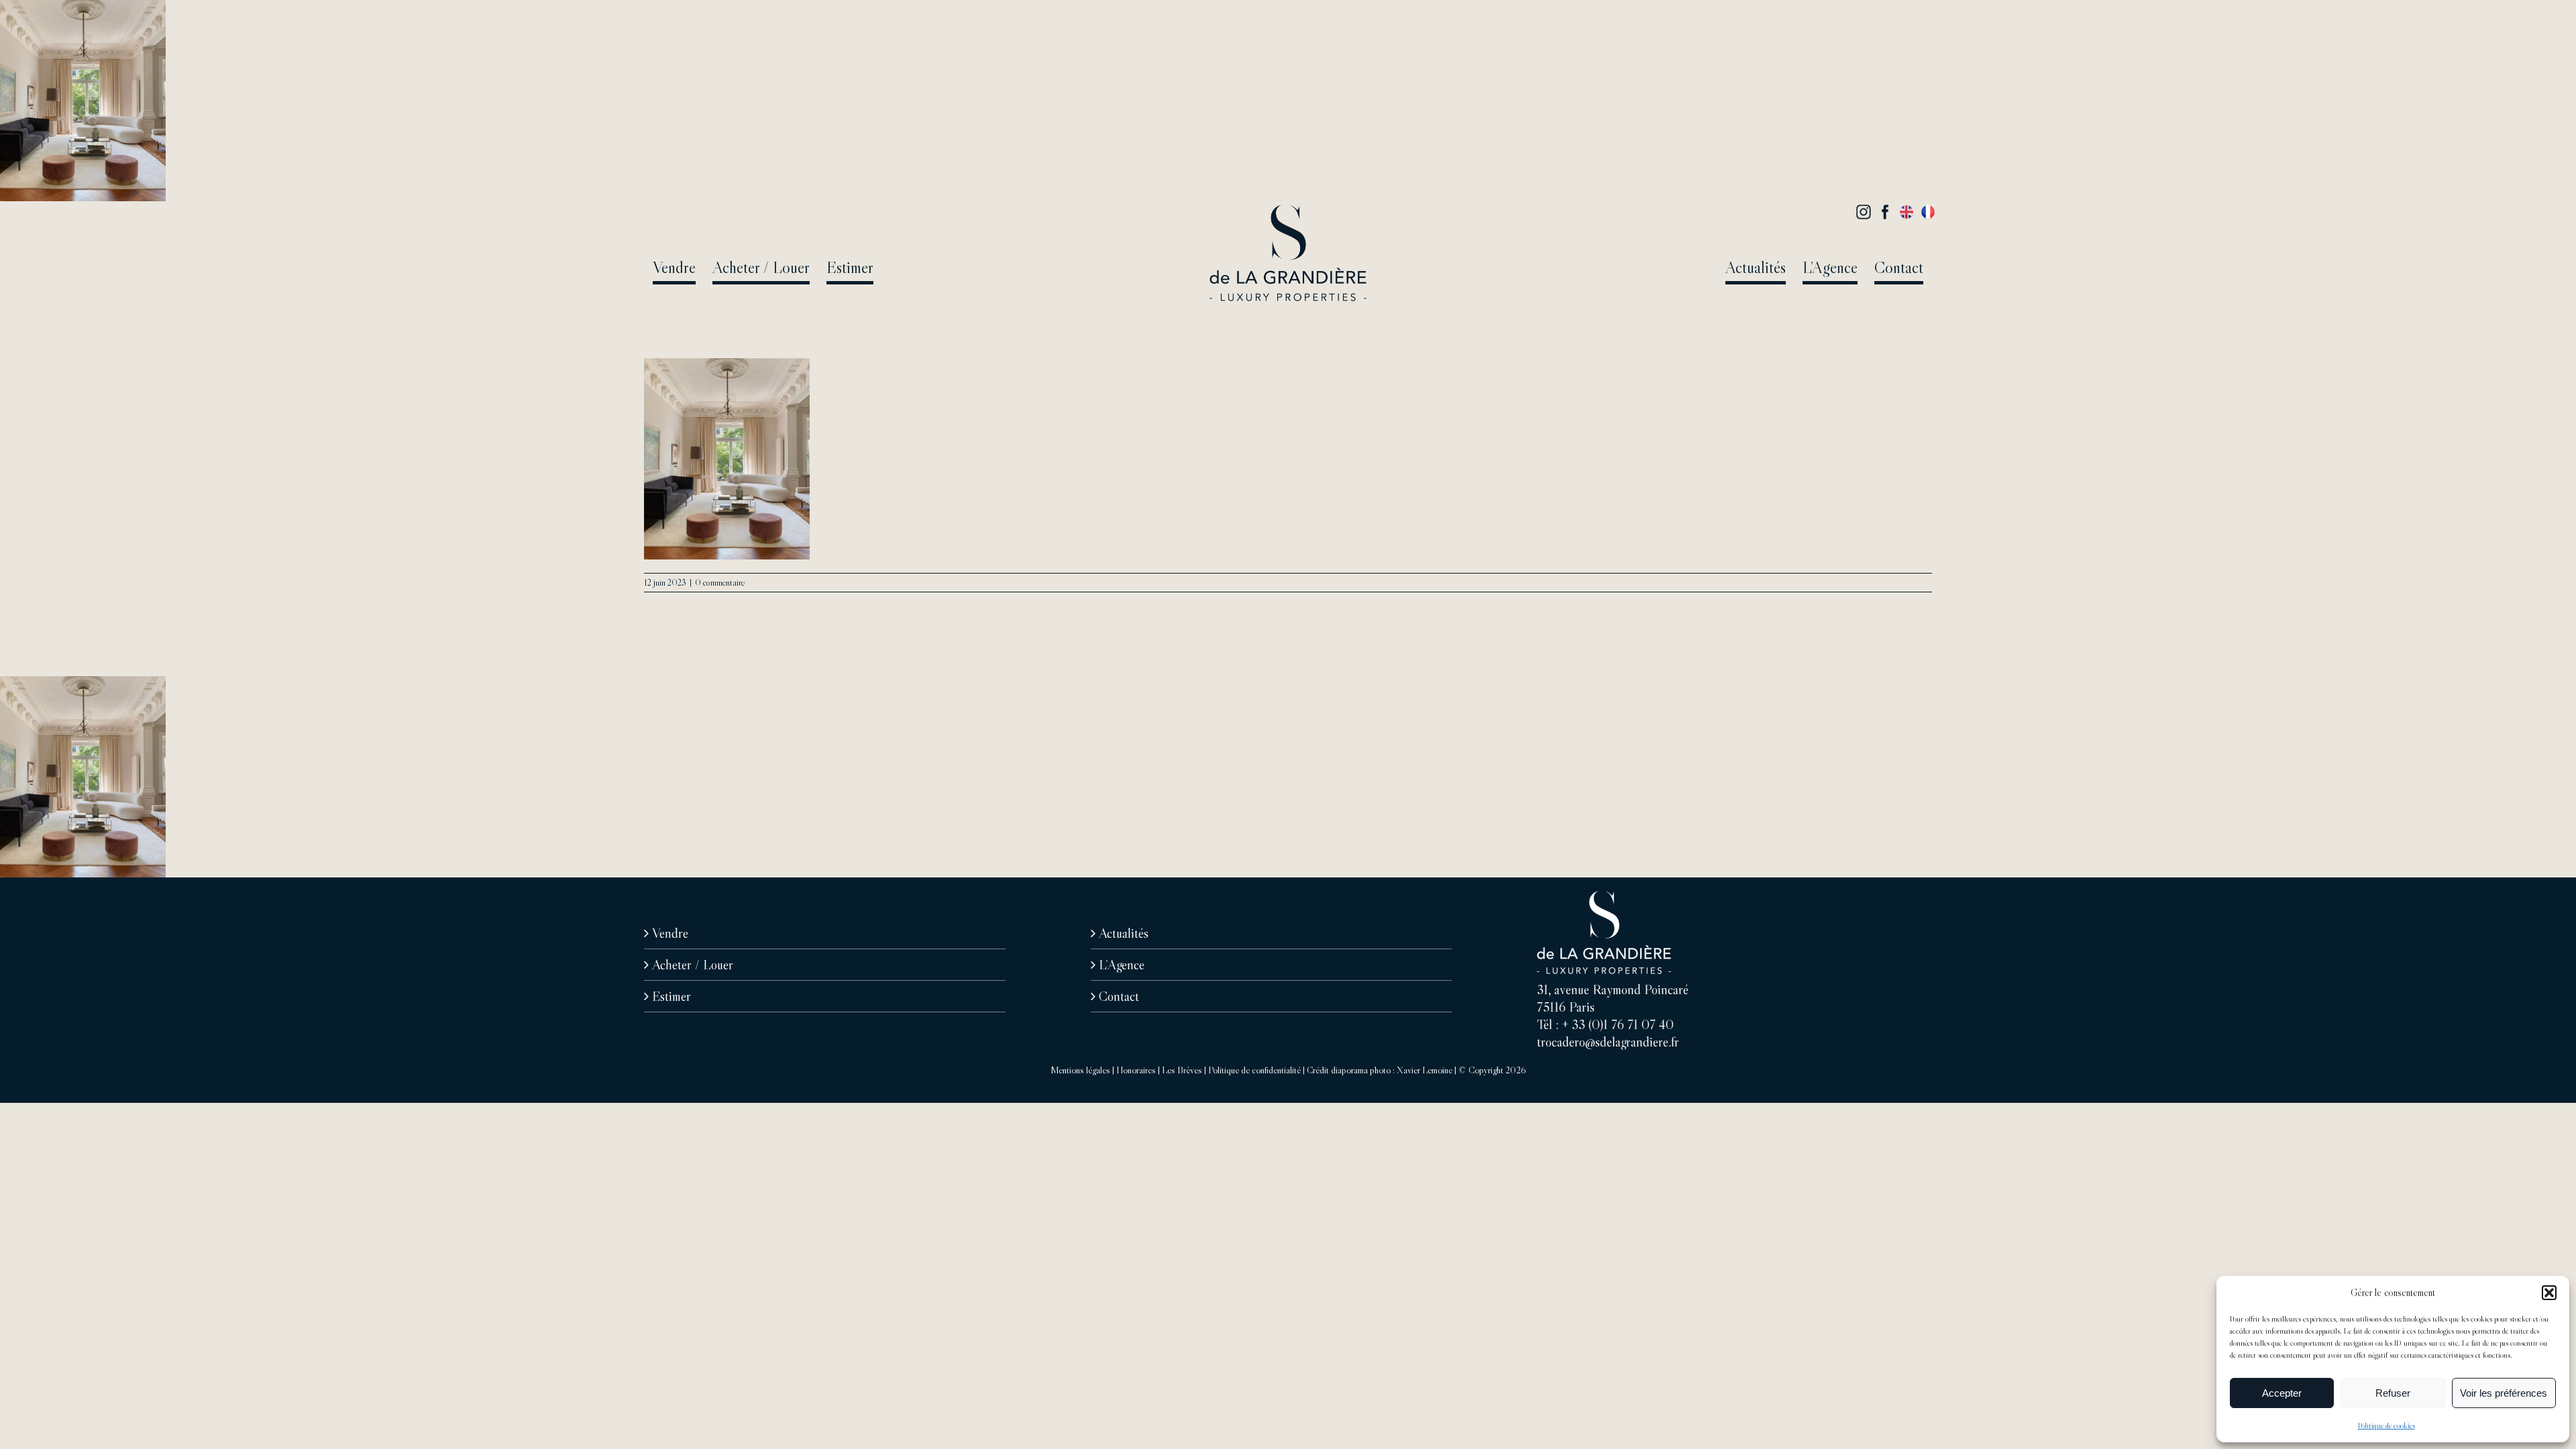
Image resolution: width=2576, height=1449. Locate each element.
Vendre (670, 933)
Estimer (672, 996)
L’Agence (1122, 965)
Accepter (2282, 1393)
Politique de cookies (2386, 1425)
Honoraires (1136, 1070)
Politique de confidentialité (1254, 1070)
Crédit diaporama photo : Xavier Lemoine (1380, 1070)
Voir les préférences (2504, 1393)
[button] (2549, 1293)
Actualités (1124, 933)
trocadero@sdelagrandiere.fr (1608, 1042)
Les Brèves (1182, 1070)
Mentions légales (1080, 1070)
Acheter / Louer (693, 965)
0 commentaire (720, 582)
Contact (1119, 996)
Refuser (2393, 1393)
